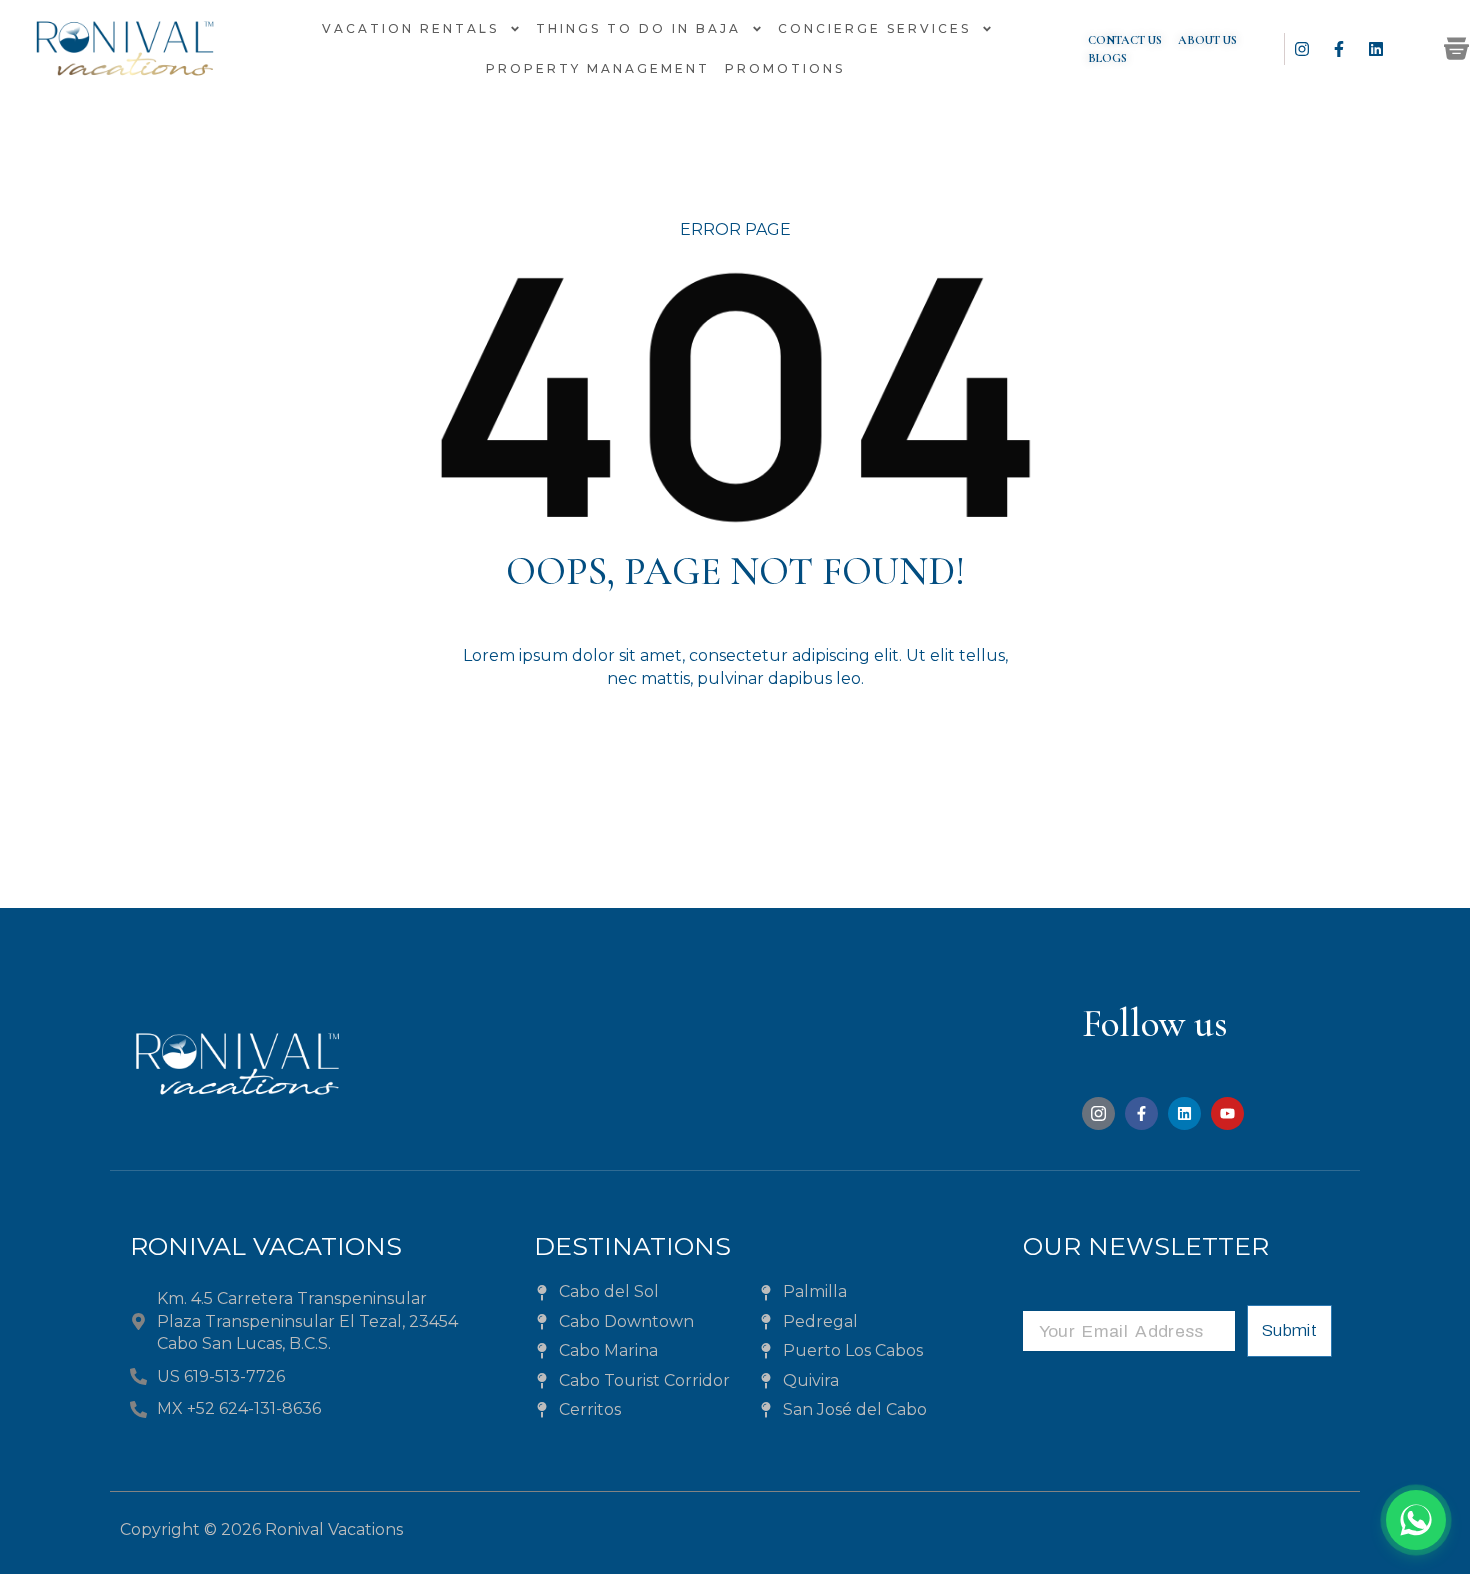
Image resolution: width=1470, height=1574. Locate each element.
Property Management (598, 68)
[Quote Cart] (1456, 48)
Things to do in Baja (638, 28)
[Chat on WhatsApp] (1416, 1520)
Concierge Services (874, 28)
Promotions (785, 68)
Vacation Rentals (410, 28)
